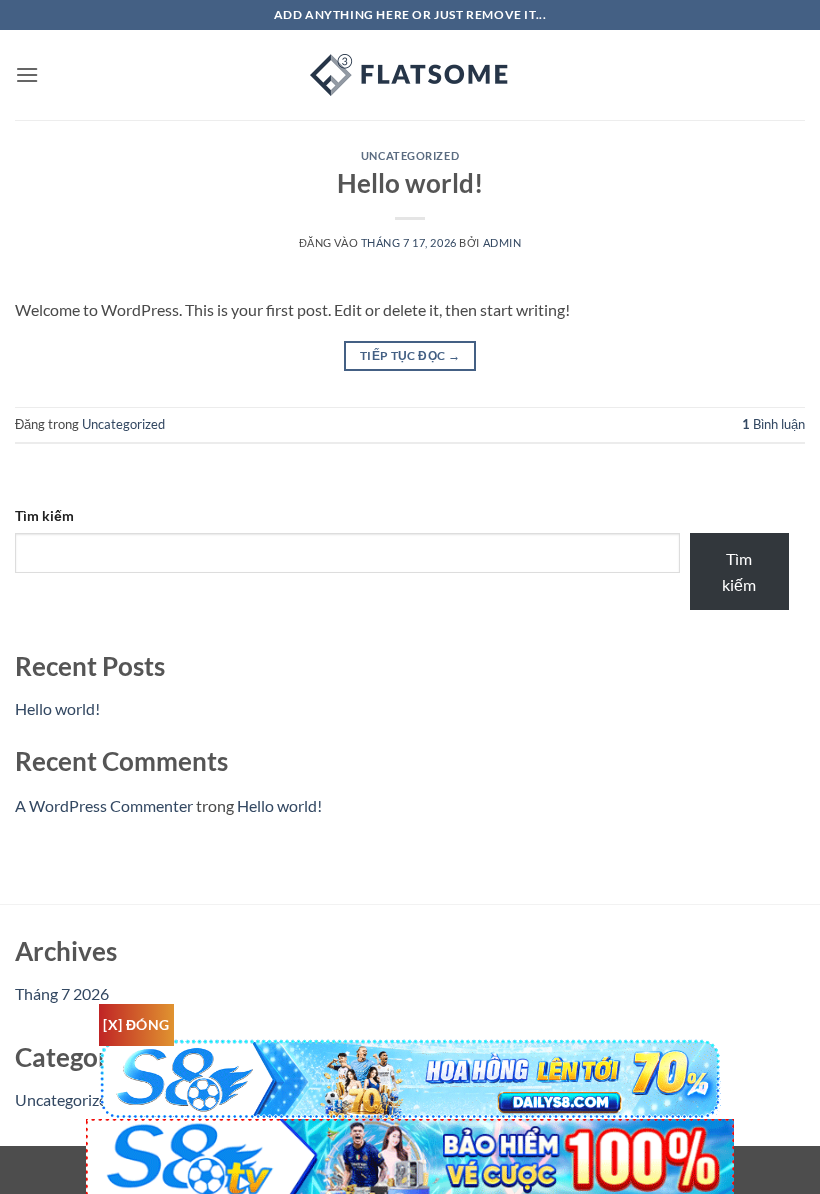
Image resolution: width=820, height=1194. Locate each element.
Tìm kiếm (44, 515)
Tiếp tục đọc (410, 355)
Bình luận (773, 424)
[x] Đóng (136, 1024)
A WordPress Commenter (104, 805)
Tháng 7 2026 (62, 993)
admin (502, 242)
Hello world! (410, 183)
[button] (27, 74)
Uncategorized (410, 155)
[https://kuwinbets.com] (410, 75)
